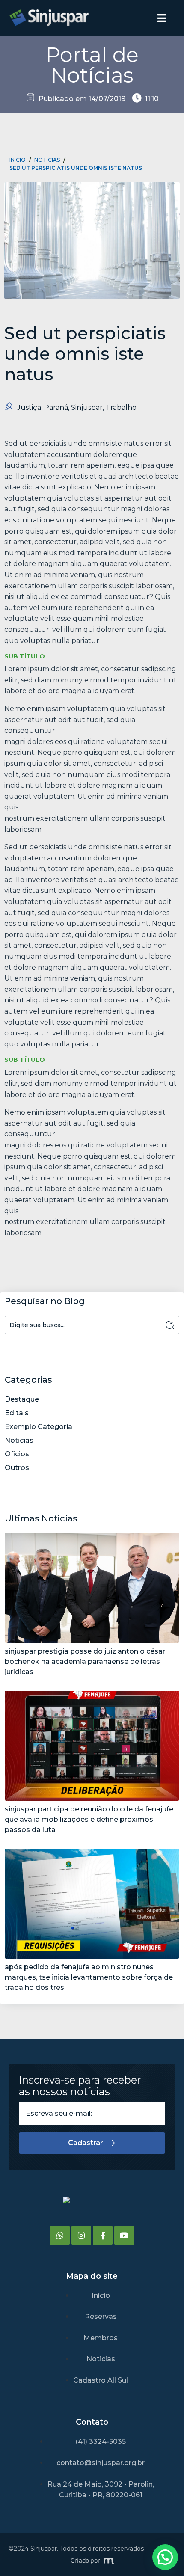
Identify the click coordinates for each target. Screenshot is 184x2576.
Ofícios (17, 1454)
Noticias (19, 1440)
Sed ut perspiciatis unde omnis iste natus (76, 168)
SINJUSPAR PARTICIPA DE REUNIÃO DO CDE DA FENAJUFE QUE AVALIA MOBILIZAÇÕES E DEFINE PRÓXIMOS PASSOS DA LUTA (89, 1819)
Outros (17, 1468)
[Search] (170, 1325)
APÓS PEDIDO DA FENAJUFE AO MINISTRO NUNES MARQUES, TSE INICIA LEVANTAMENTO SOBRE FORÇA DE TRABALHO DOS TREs (89, 1977)
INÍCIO (18, 160)
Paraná (56, 408)
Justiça (29, 408)
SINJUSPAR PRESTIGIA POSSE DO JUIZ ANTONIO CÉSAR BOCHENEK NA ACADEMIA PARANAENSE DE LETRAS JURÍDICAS (85, 1662)
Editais (17, 1413)
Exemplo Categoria (39, 1427)
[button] (165, 2557)
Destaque (22, 1399)
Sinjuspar (87, 408)
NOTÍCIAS (47, 160)
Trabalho (121, 408)
